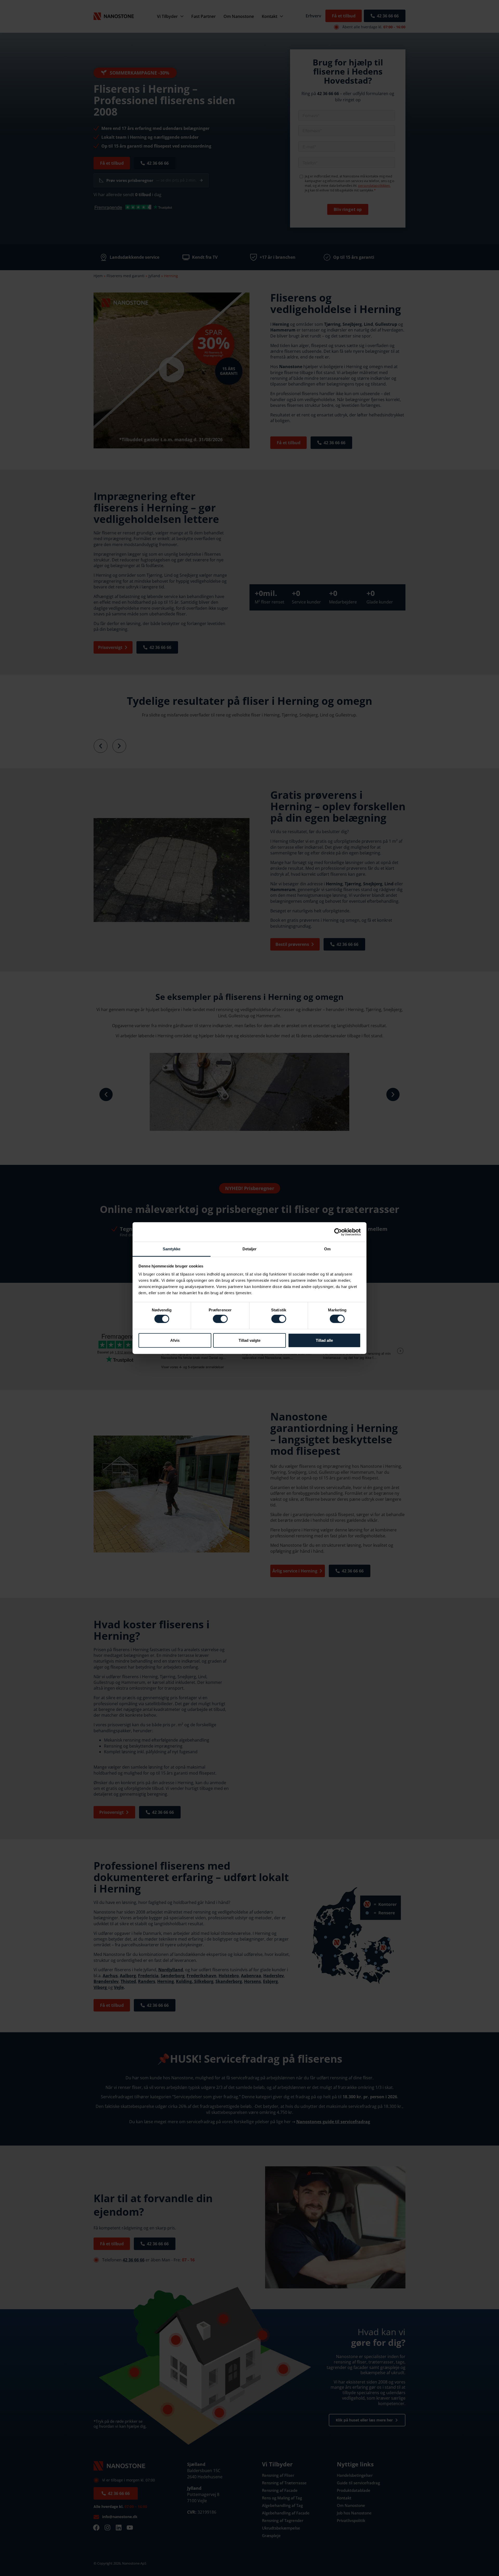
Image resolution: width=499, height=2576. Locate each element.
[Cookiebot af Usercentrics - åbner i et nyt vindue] (338, 1232)
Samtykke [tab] (172, 1249)
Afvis (175, 1340)
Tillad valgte (249, 1340)
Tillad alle (324, 1340)
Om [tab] (327, 1249)
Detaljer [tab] (250, 1249)
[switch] (220, 1319)
